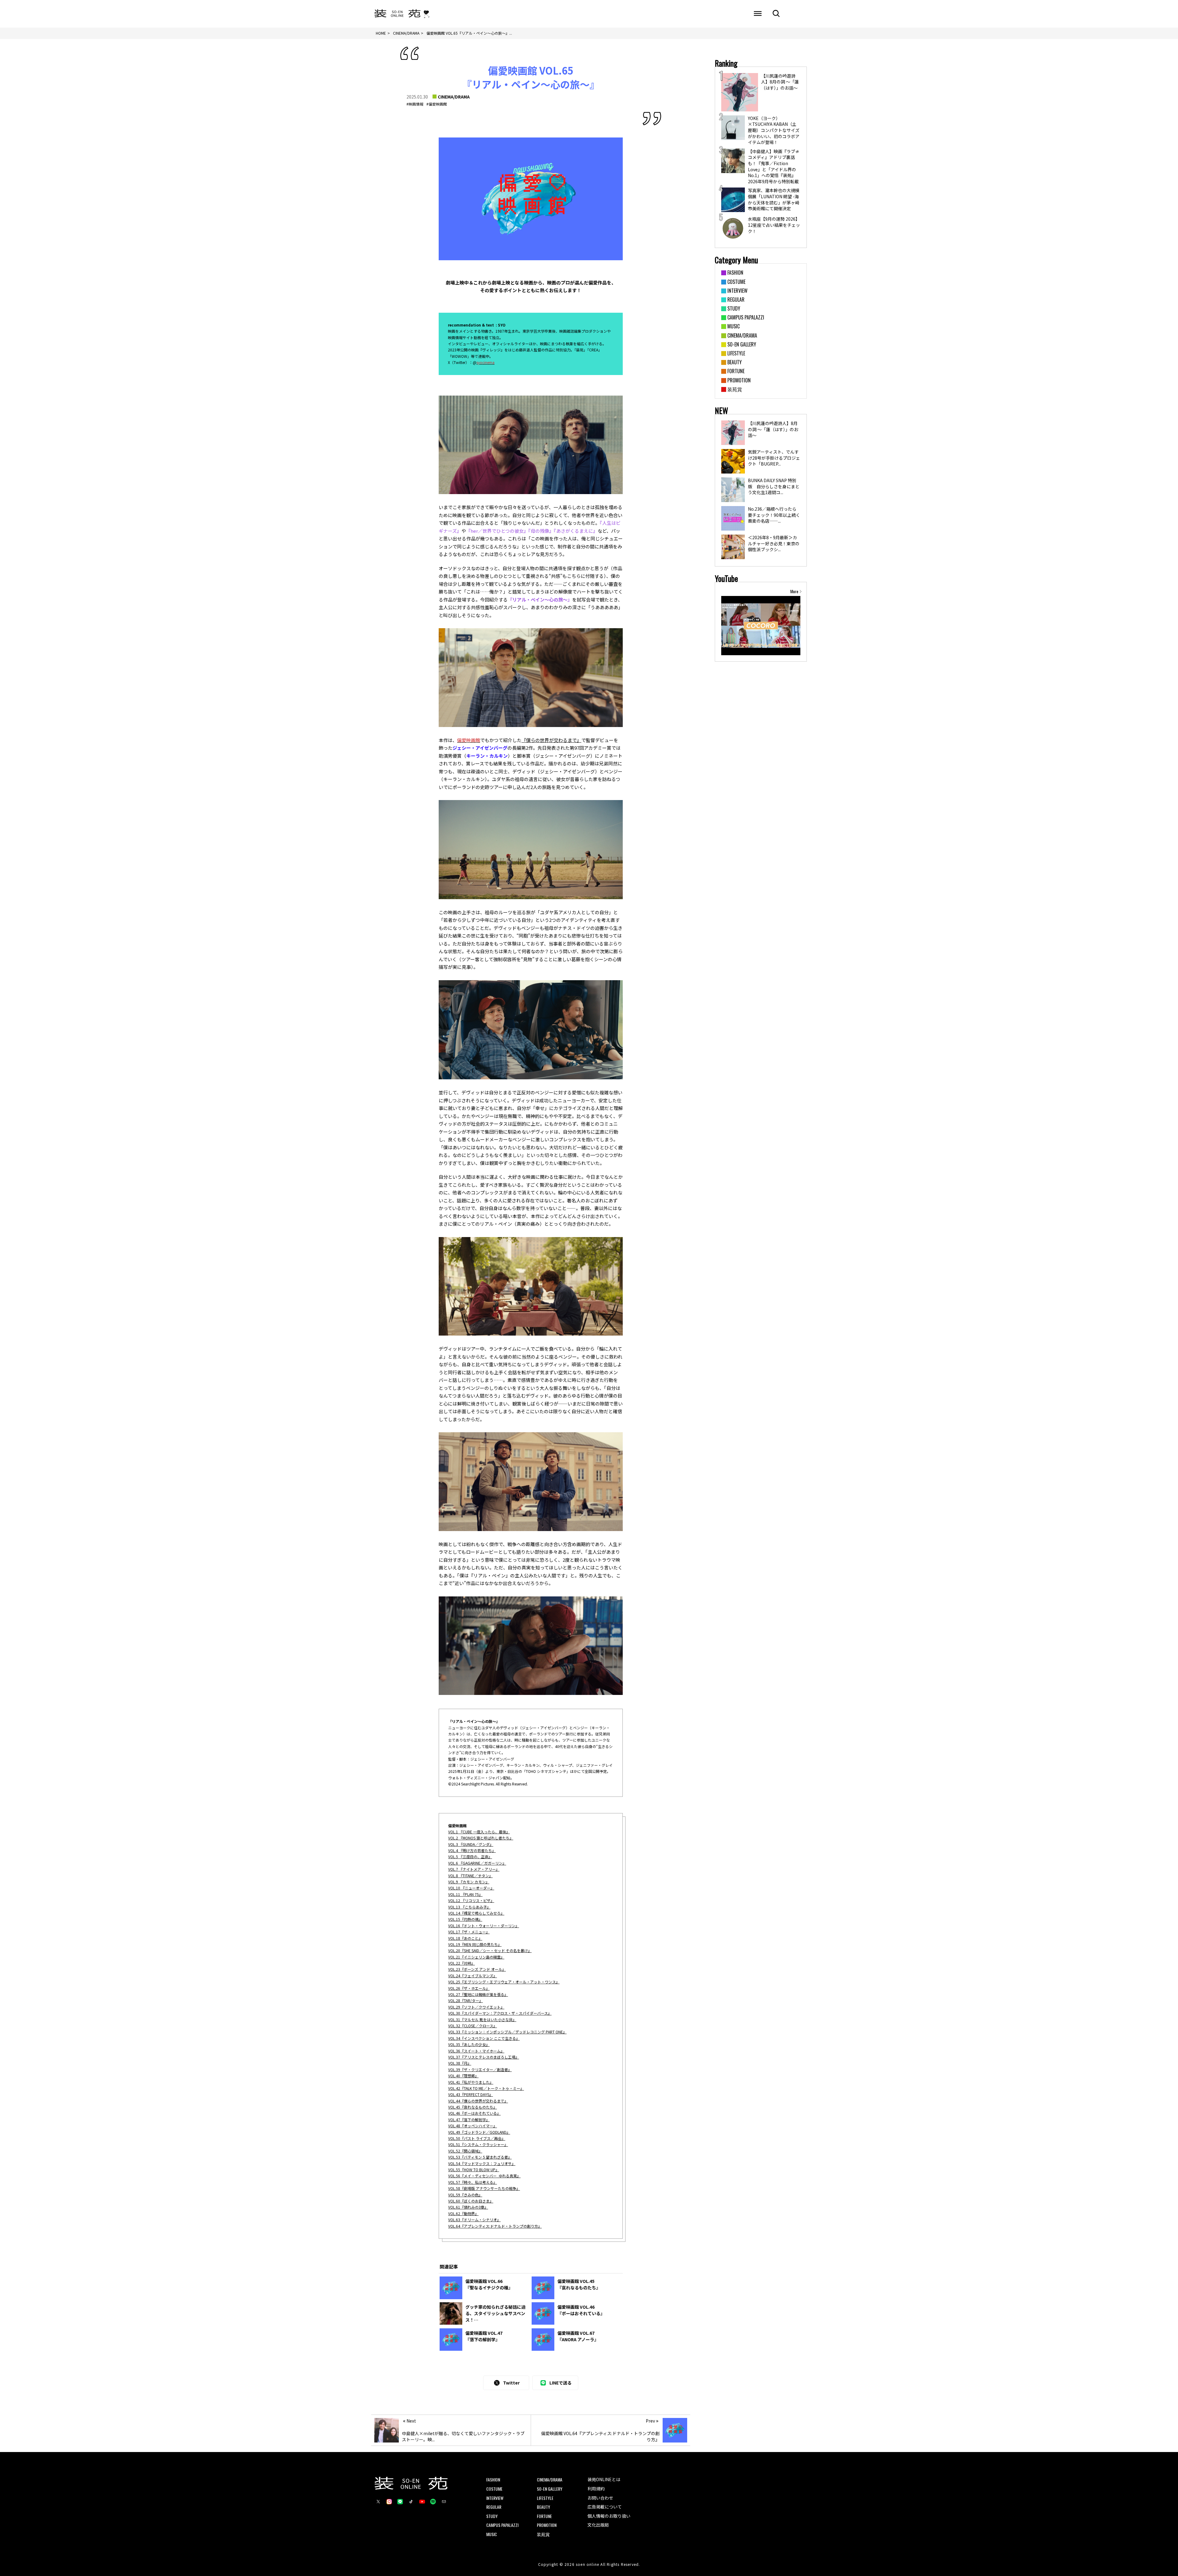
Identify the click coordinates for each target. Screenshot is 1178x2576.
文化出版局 (598, 2525)
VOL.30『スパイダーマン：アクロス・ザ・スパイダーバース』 (500, 2013)
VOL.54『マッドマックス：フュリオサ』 (482, 2163)
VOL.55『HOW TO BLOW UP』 (474, 2170)
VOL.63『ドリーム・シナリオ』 (474, 2220)
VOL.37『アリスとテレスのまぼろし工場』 (484, 2057)
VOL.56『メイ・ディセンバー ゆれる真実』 (484, 2176)
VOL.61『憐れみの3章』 (468, 2207)
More (794, 591)
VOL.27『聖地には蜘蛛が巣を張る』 (478, 1994)
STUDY (492, 2516)
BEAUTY (543, 2507)
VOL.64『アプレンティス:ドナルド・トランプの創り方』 (495, 2226)
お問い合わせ (600, 2498)
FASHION (493, 2479)
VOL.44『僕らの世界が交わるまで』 (478, 2101)
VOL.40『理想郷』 (463, 2076)
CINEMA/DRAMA (454, 97)
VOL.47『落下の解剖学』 (469, 2120)
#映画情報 (415, 104)
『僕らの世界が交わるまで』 (551, 740)
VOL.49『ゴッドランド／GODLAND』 (479, 2132)
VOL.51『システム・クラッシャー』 (478, 2144)
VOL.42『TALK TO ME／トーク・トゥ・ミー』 (486, 2088)
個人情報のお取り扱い (609, 2516)
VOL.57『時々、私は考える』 (473, 2182)
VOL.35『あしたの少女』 (469, 2044)
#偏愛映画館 (437, 104)
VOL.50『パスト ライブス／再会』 (477, 2138)
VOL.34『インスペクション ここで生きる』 (484, 2038)
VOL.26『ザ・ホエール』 (469, 1988)
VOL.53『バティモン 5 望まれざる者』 (480, 2157)
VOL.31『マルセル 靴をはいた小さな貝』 (482, 2019)
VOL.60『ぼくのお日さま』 (471, 2201)
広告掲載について (605, 2507)
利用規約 (596, 2489)
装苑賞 (543, 2534)
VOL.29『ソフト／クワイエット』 (476, 2007)
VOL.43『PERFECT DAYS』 (471, 2094)
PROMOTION (547, 2525)
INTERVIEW (495, 2498)
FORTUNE (544, 2516)
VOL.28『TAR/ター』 (466, 2000)
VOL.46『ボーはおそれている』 (474, 2113)
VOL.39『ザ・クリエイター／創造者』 (480, 2069)
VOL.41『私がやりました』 (471, 2082)
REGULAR (494, 2507)
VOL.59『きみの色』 (465, 2195)
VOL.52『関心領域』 (465, 2151)
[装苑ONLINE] (397, 14)
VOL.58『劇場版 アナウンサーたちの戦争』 (484, 2188)
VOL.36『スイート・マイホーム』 (476, 2051)
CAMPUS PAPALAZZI (502, 2525)
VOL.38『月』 (460, 2063)
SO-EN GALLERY (550, 2489)
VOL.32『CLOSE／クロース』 (473, 2026)
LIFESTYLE (545, 2498)
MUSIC (492, 2534)
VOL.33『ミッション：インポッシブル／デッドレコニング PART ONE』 (507, 2032)
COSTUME (494, 2489)
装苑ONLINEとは (604, 2479)
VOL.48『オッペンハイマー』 (473, 2126)
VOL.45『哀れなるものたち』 (473, 2107)
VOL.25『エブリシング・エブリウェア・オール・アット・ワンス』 (504, 1982)
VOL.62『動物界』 (463, 2213)
